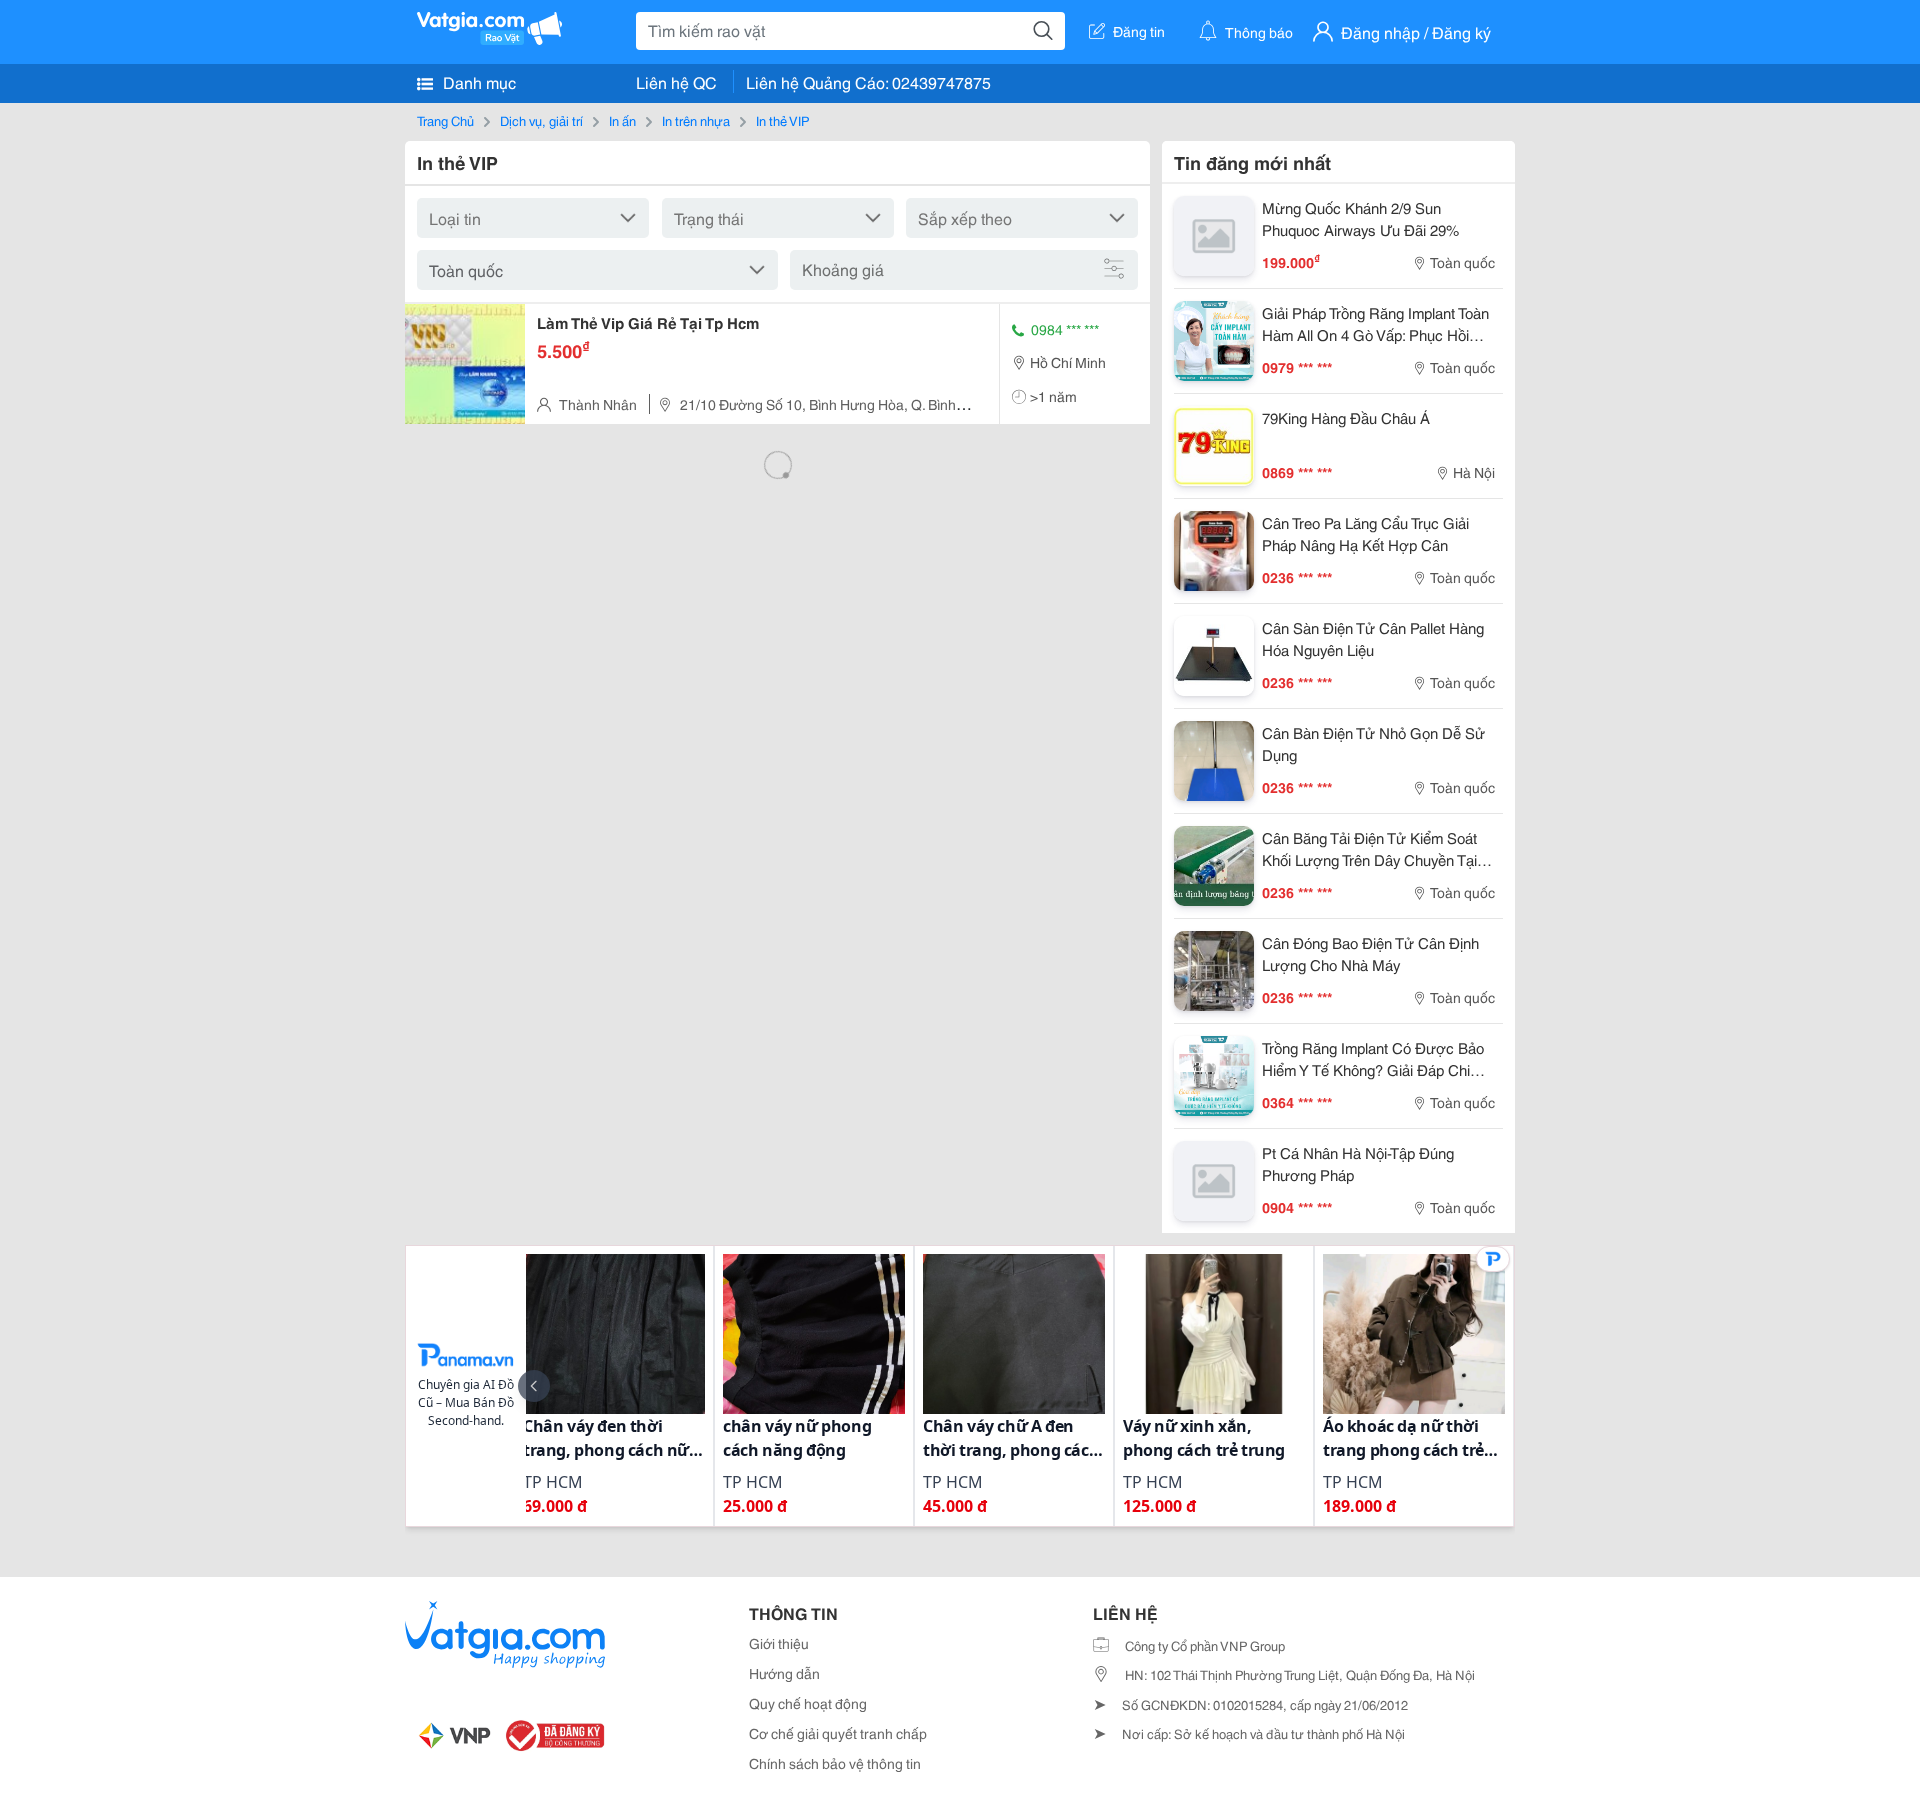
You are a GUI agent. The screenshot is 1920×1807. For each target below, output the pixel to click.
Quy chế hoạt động (808, 1703)
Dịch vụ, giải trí (541, 120)
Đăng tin (1139, 31)
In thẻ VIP (782, 120)
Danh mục (477, 81)
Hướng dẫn (784, 1673)
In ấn (622, 120)
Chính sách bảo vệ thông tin (835, 1763)
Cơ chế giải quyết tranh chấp (838, 1733)
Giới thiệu (779, 1643)
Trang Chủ (445, 120)
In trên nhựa (696, 120)
